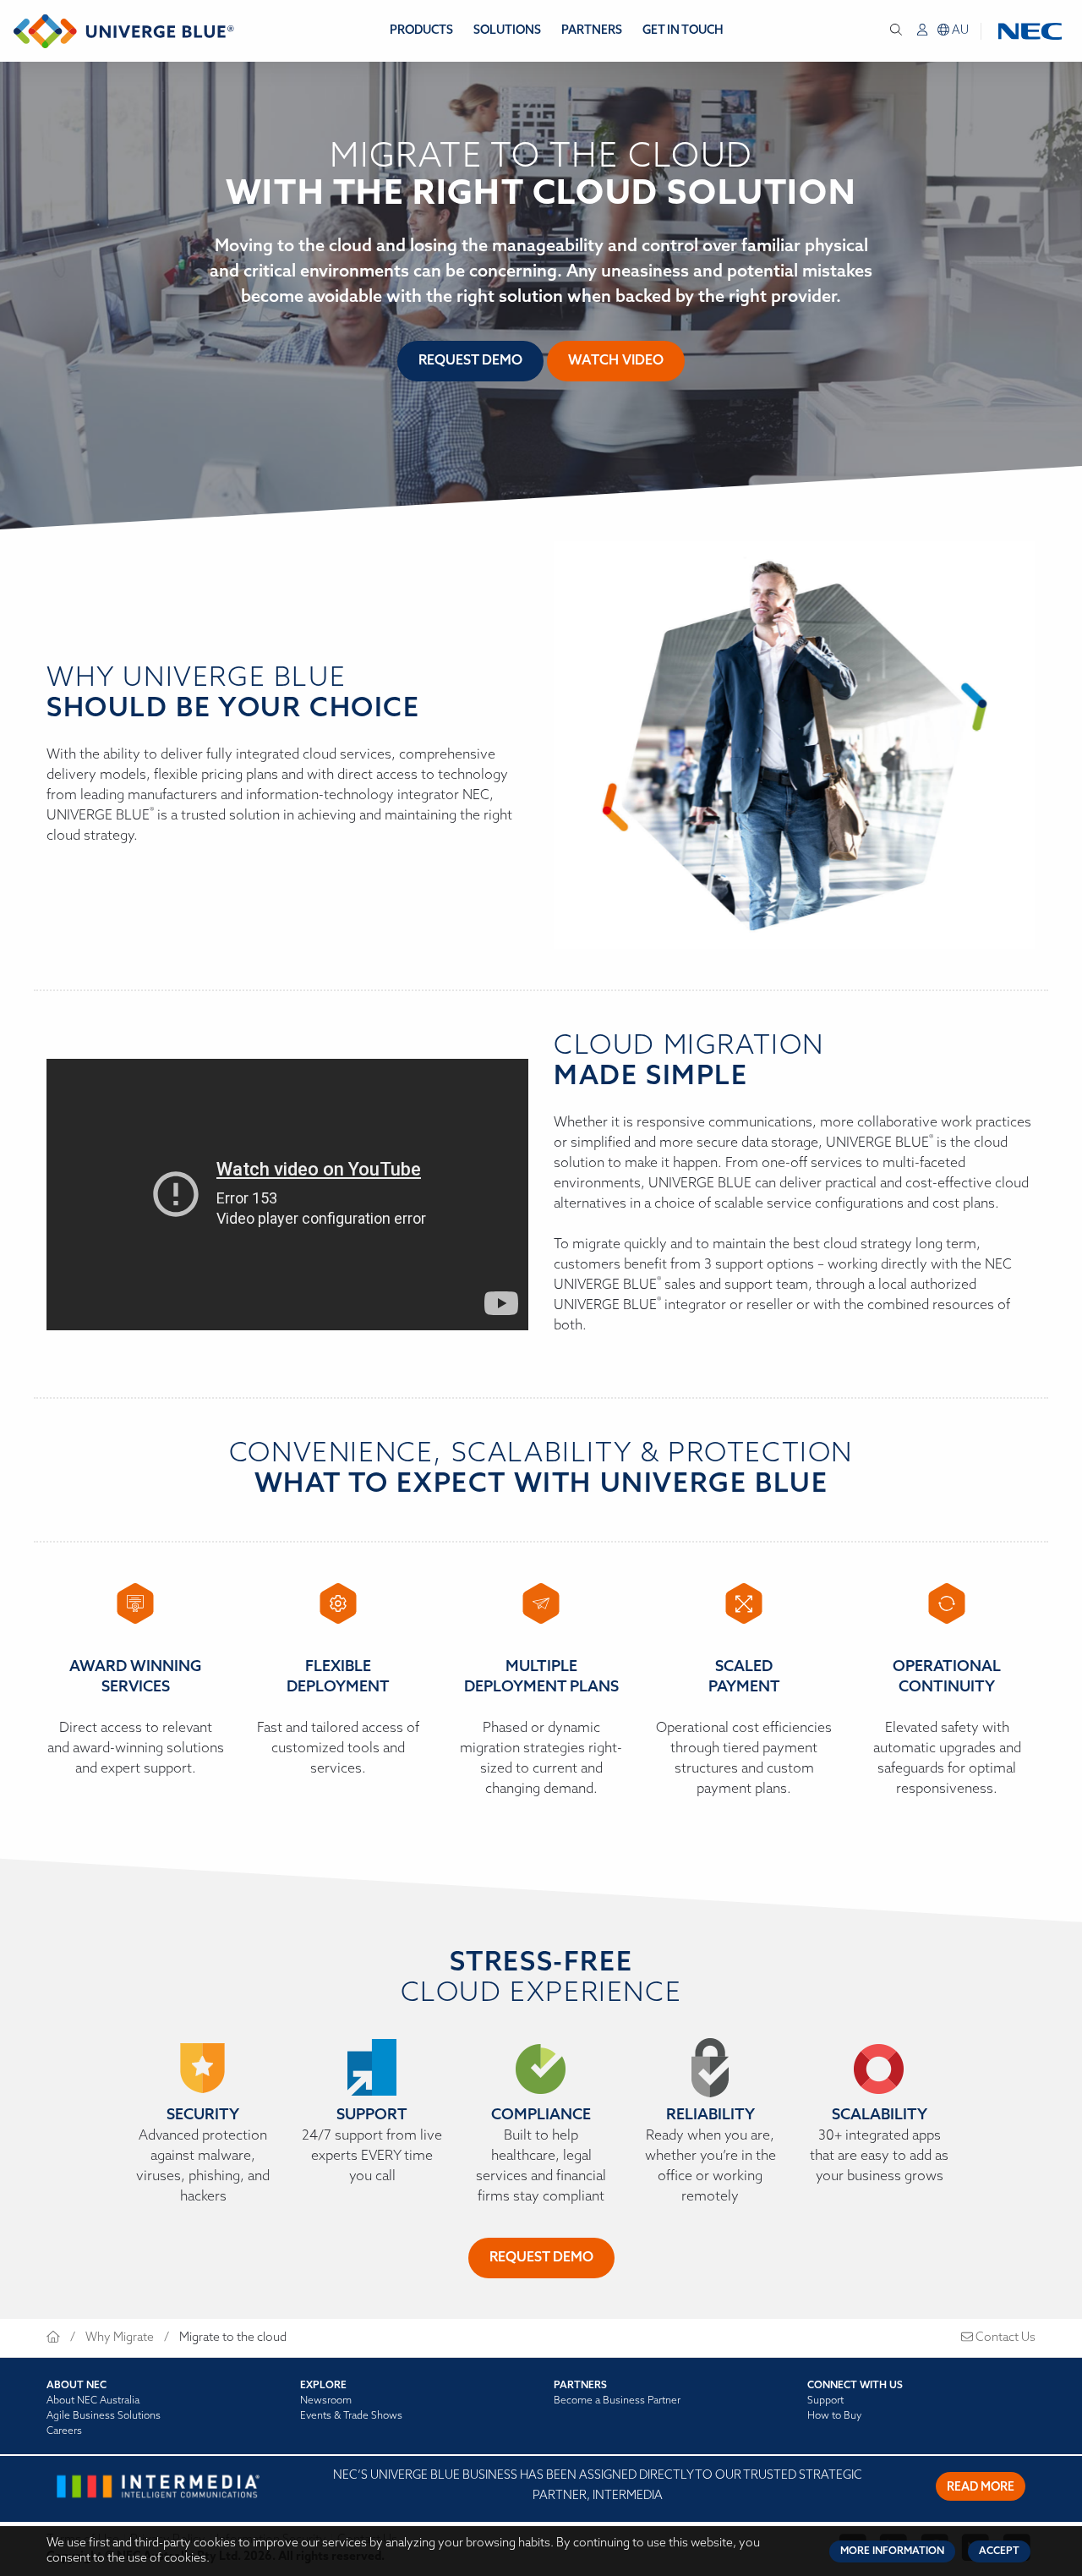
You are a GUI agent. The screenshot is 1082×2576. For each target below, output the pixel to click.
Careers (64, 2431)
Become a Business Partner (617, 2401)
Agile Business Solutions (104, 2416)
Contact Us (1004, 2338)
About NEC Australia (93, 2401)
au (959, 31)
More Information (892, 2551)
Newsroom (326, 2401)
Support (825, 2401)
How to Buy (834, 2416)
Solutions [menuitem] (507, 31)
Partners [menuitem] (592, 31)
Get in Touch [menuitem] (683, 31)
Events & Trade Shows (351, 2416)
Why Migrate (120, 2338)
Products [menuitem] (421, 31)
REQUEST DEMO (541, 2258)
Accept (999, 2551)
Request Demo (470, 361)
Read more (981, 2488)
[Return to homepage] (124, 31)
